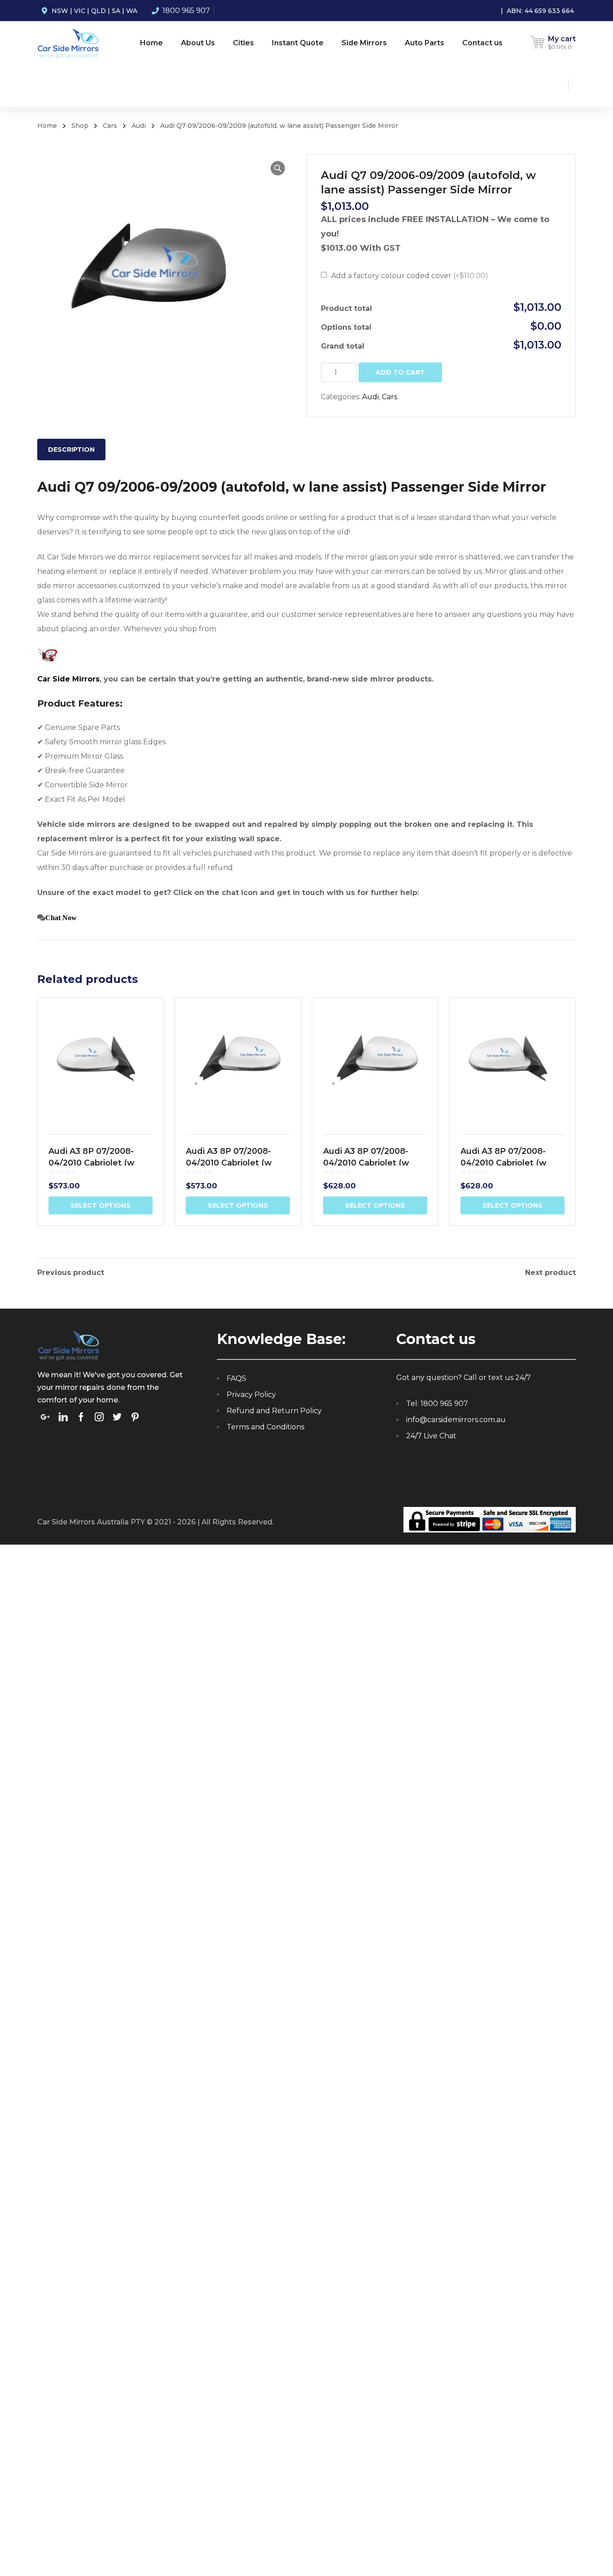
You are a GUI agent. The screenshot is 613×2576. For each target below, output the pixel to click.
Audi (139, 126)
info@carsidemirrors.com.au (456, 1420)
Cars (110, 126)
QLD (99, 11)
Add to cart (400, 372)
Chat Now (61, 917)
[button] (278, 168)
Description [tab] (71, 450)
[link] (47, 654)
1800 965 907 (186, 11)
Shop (80, 126)
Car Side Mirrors (68, 679)
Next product (550, 1273)
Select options (101, 1205)
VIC (80, 11)
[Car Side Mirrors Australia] (68, 43)
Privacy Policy (251, 1395)
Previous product (71, 1273)
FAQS (236, 1378)
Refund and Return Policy (274, 1411)
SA (116, 11)
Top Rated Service (129, 1426)
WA (132, 11)
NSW (60, 11)
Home (47, 126)
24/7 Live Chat (431, 1436)
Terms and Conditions (265, 1427)
